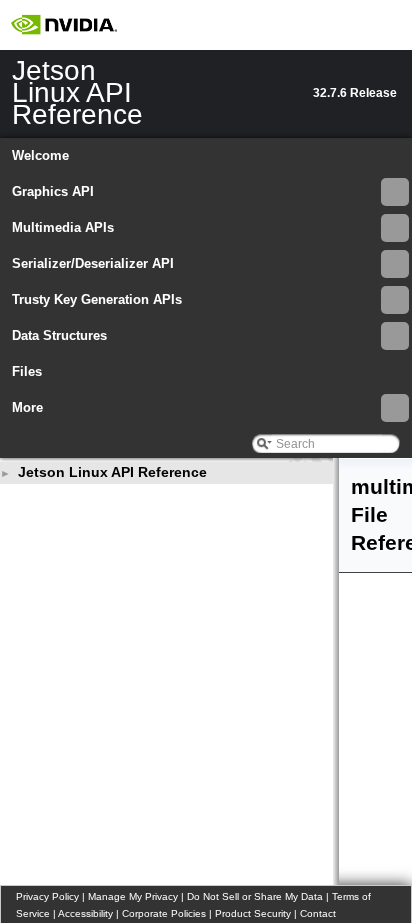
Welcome (40, 155)
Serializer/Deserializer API (93, 263)
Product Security (253, 913)
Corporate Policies (164, 913)
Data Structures (59, 335)
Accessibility (85, 913)
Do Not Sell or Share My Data (255, 896)
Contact (318, 913)
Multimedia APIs (63, 227)
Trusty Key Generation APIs (97, 299)
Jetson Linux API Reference (112, 472)
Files (27, 371)
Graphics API (53, 191)
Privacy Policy (47, 896)
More (27, 407)
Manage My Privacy (133, 896)
